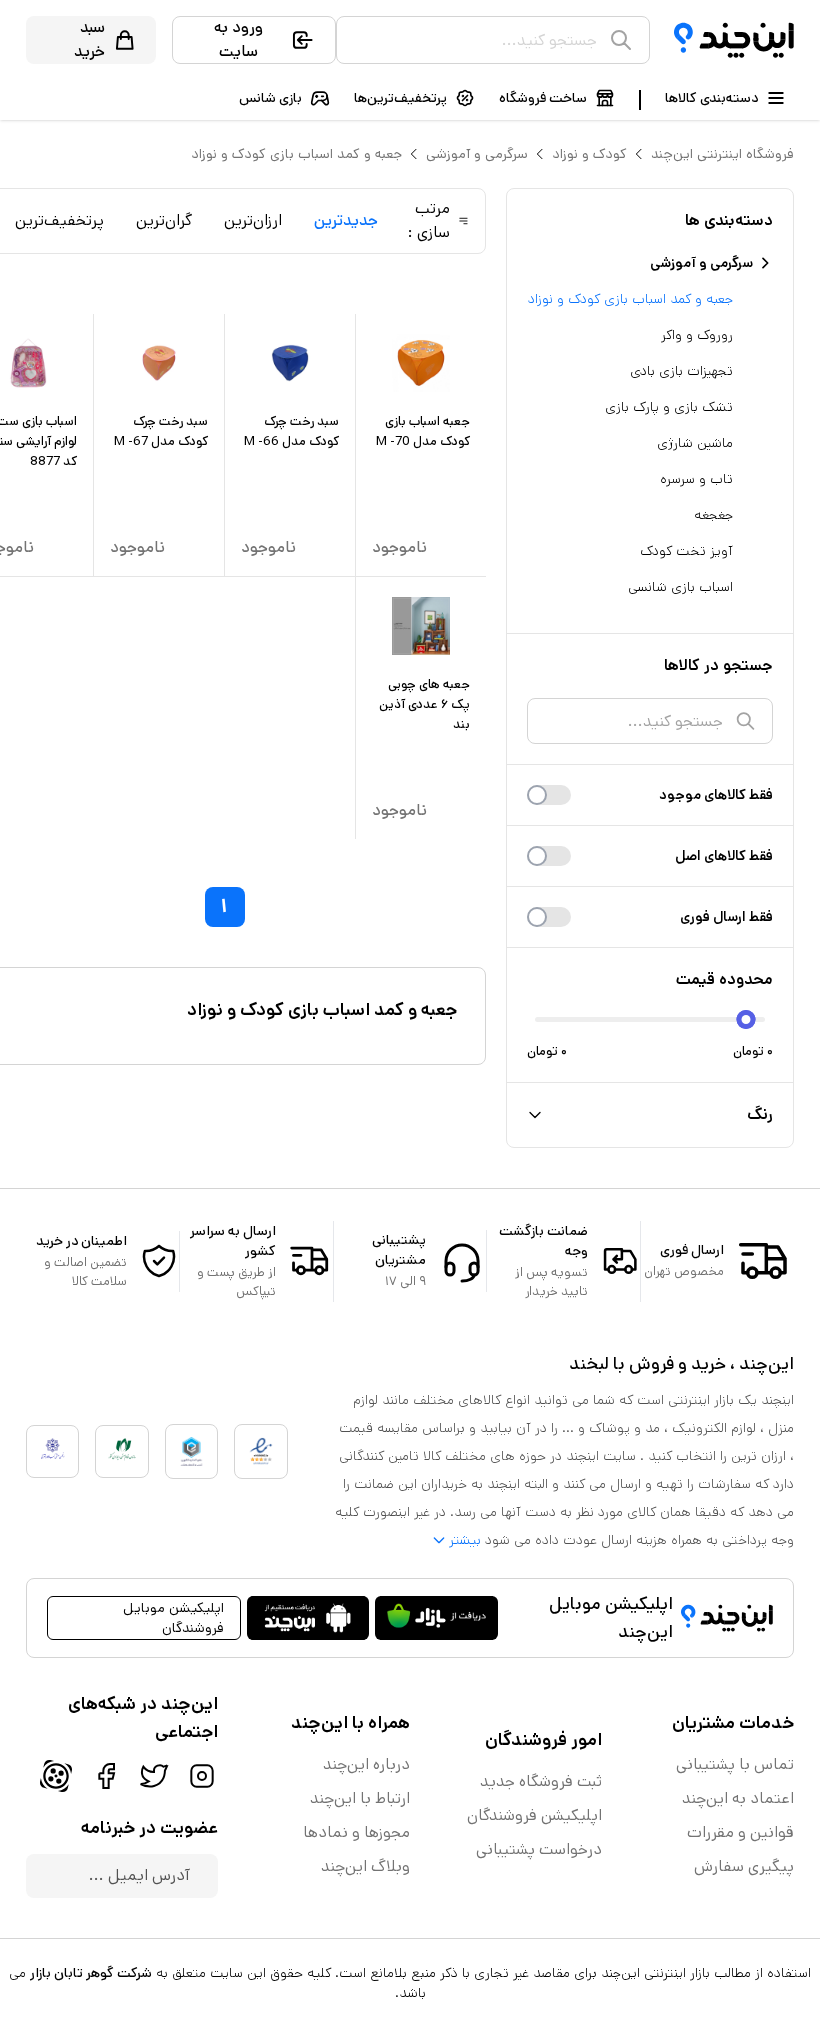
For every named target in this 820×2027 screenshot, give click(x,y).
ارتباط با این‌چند (360, 1798)
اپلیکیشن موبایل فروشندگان (173, 1618)
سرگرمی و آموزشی (477, 154)
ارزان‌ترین (253, 220)
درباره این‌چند (366, 1764)
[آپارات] (56, 1776)
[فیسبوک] (106, 1776)
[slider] (746, 1019)
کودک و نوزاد (589, 154)
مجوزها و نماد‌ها (356, 1832)
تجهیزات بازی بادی (681, 371)
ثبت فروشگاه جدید (541, 1781)
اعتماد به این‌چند (738, 1798)
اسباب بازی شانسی (680, 587)
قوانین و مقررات (740, 1832)
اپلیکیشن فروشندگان (534, 1815)
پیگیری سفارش (744, 1866)
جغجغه (713, 515)
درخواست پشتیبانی (539, 1849)
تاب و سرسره (696, 479)
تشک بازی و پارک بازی (669, 407)
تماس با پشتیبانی (735, 1764)
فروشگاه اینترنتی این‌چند (722, 154)
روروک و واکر (697, 335)
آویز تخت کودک (686, 551)
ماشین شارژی (695, 443)
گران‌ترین (164, 220)
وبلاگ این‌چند (365, 1866)
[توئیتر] (154, 1776)
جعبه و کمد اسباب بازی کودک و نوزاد (296, 154)
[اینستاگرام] (202, 1776)
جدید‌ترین (346, 220)
